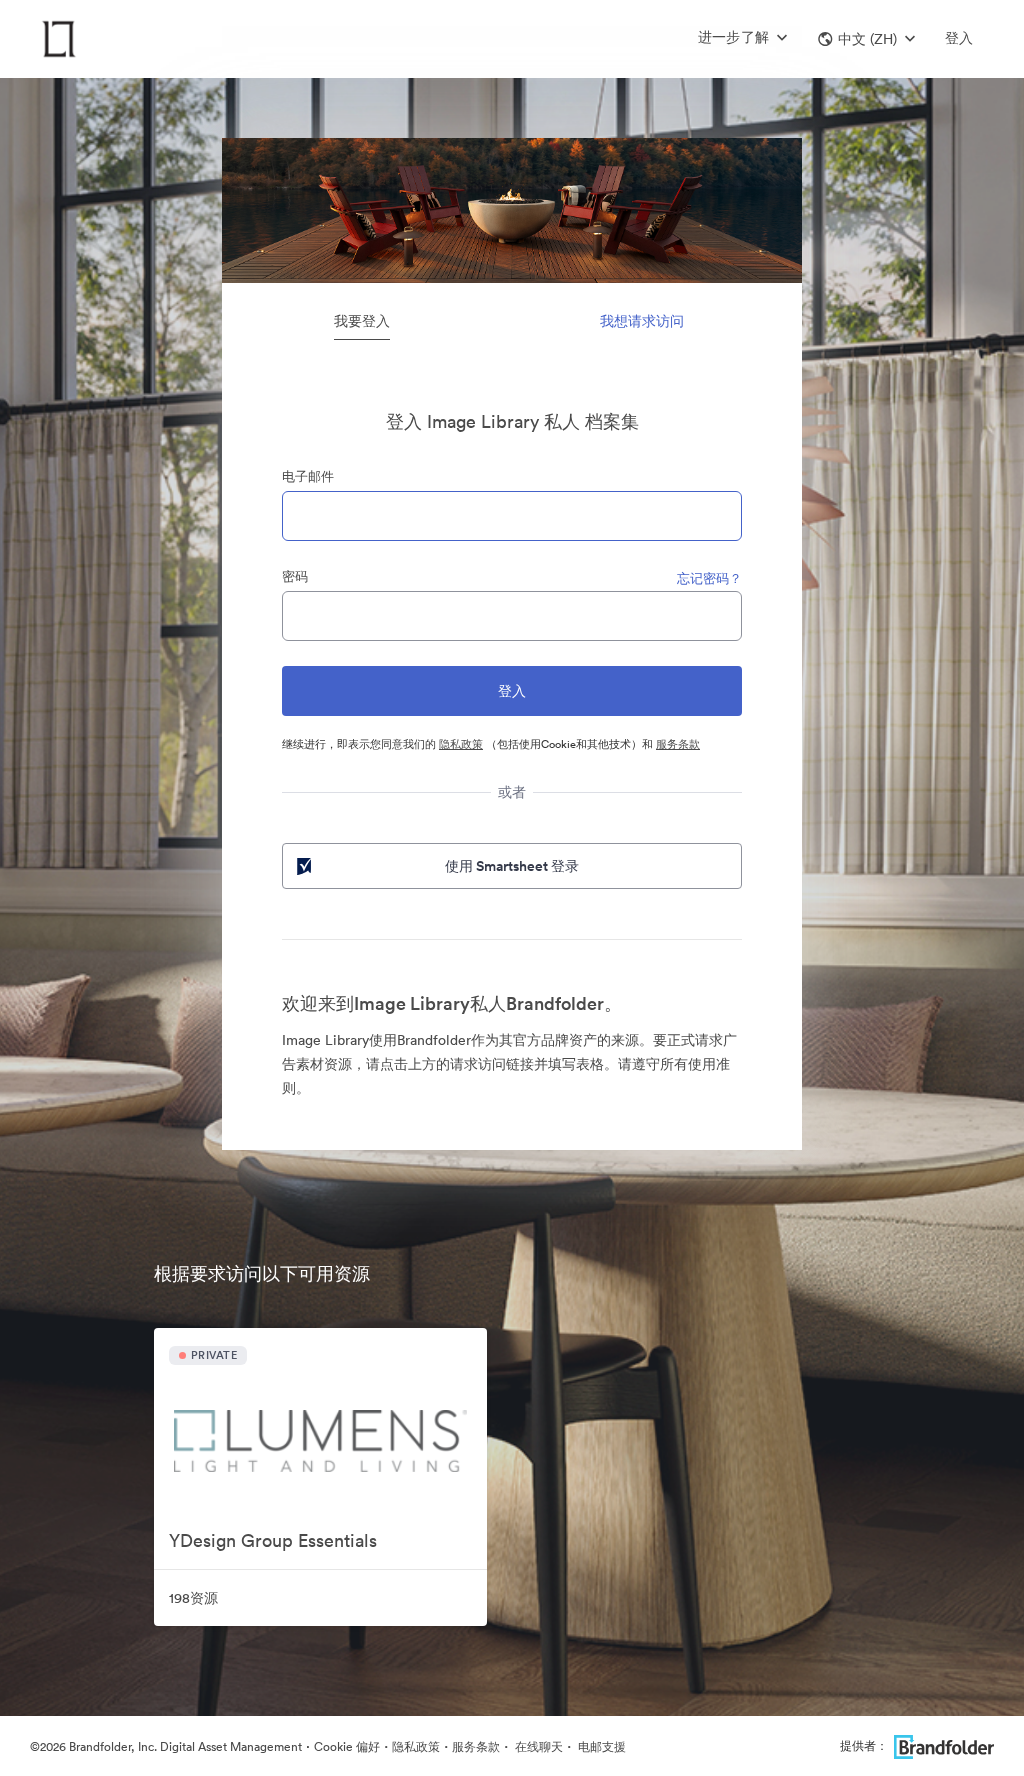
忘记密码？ (709, 578)
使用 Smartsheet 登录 (512, 866)
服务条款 (678, 744)
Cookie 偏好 (347, 1746)
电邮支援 (600, 1746)
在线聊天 (537, 1746)
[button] (866, 39)
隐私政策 (461, 744)
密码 (295, 576)
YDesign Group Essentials (273, 1540)
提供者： (864, 1745)
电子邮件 (308, 476)
